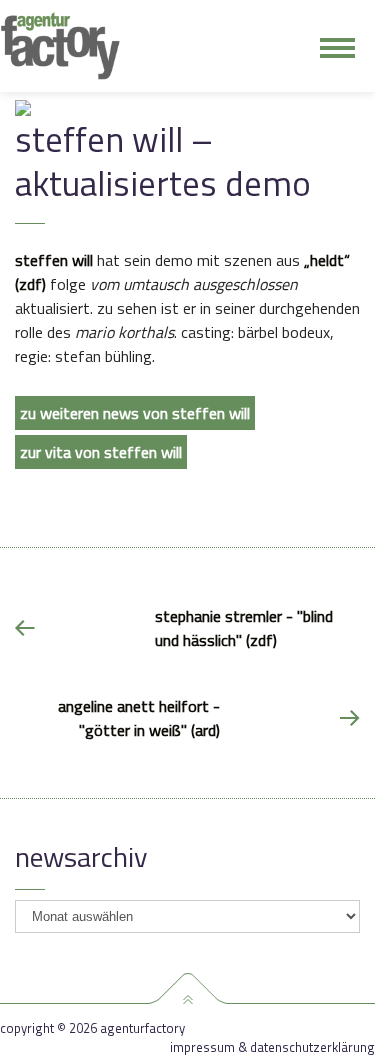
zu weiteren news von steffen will (135, 413)
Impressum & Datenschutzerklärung (272, 1047)
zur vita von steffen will (101, 452)
